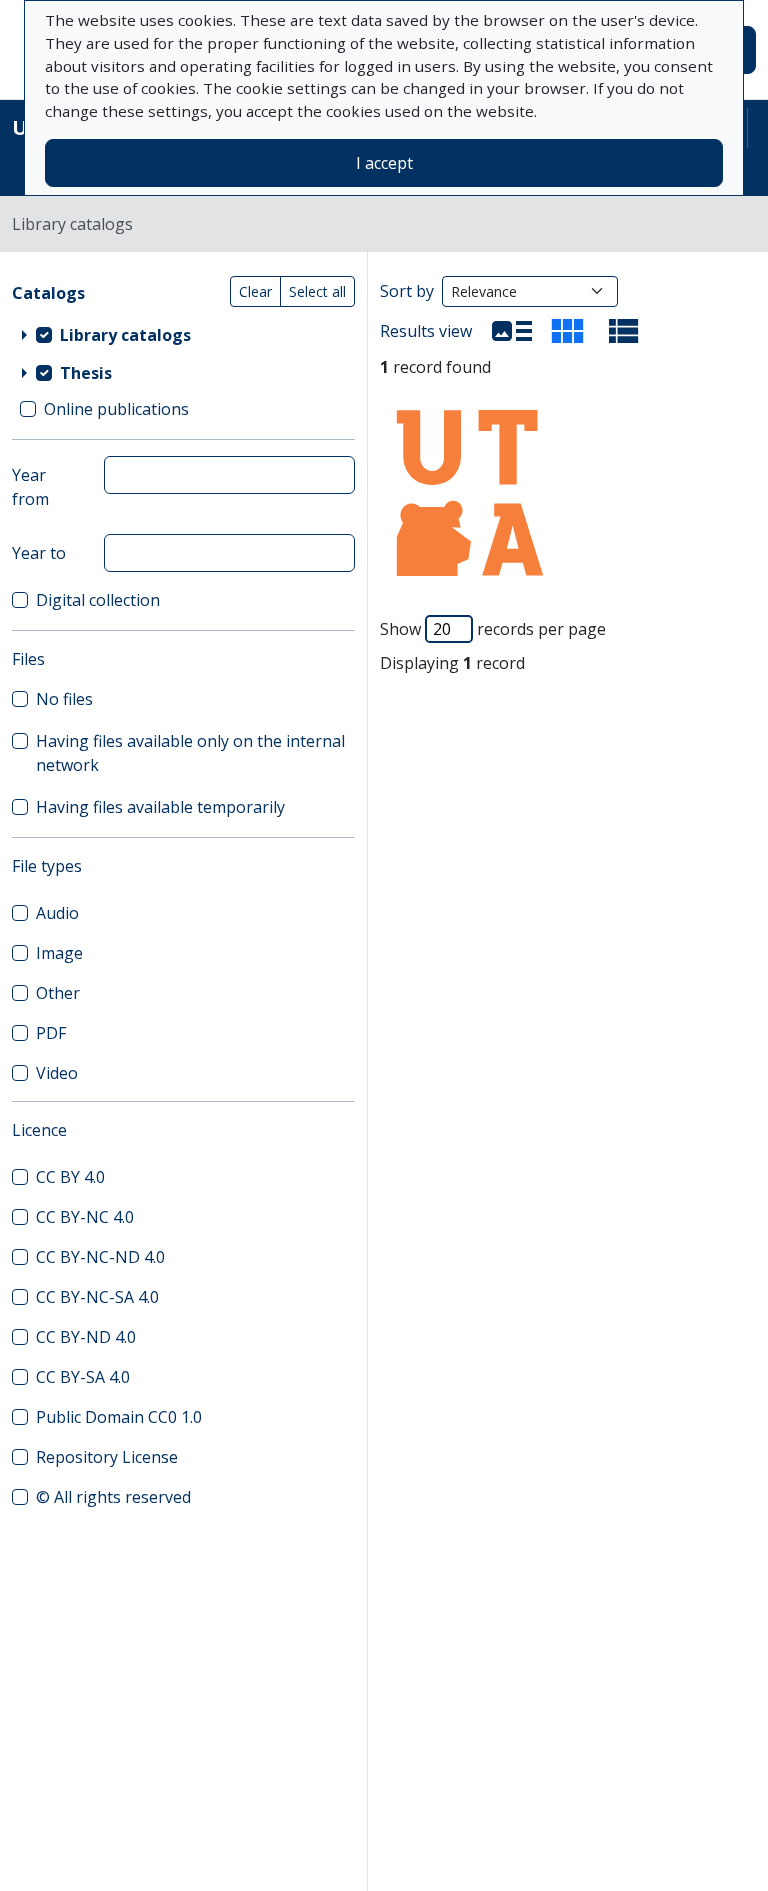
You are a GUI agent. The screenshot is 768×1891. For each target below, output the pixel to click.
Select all (317, 291)
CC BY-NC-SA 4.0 (97, 1297)
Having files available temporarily (160, 807)
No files (64, 699)
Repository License (107, 1457)
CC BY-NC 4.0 (85, 1217)
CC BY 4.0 (70, 1177)
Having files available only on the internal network (190, 753)
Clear (255, 291)
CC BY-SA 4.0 (83, 1377)
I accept (384, 163)
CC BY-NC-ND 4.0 (100, 1257)
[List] (512, 331)
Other (58, 993)
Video (57, 1073)
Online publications (116, 409)
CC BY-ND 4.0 (86, 1337)
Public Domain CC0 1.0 (119, 1417)
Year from (30, 487)
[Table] (624, 331)
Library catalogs (125, 335)
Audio (57, 913)
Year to (39, 553)
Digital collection (98, 600)
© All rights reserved (113, 1497)
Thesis (86, 373)
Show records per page (493, 629)
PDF (51, 1033)
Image (59, 953)
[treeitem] (183, 335)
